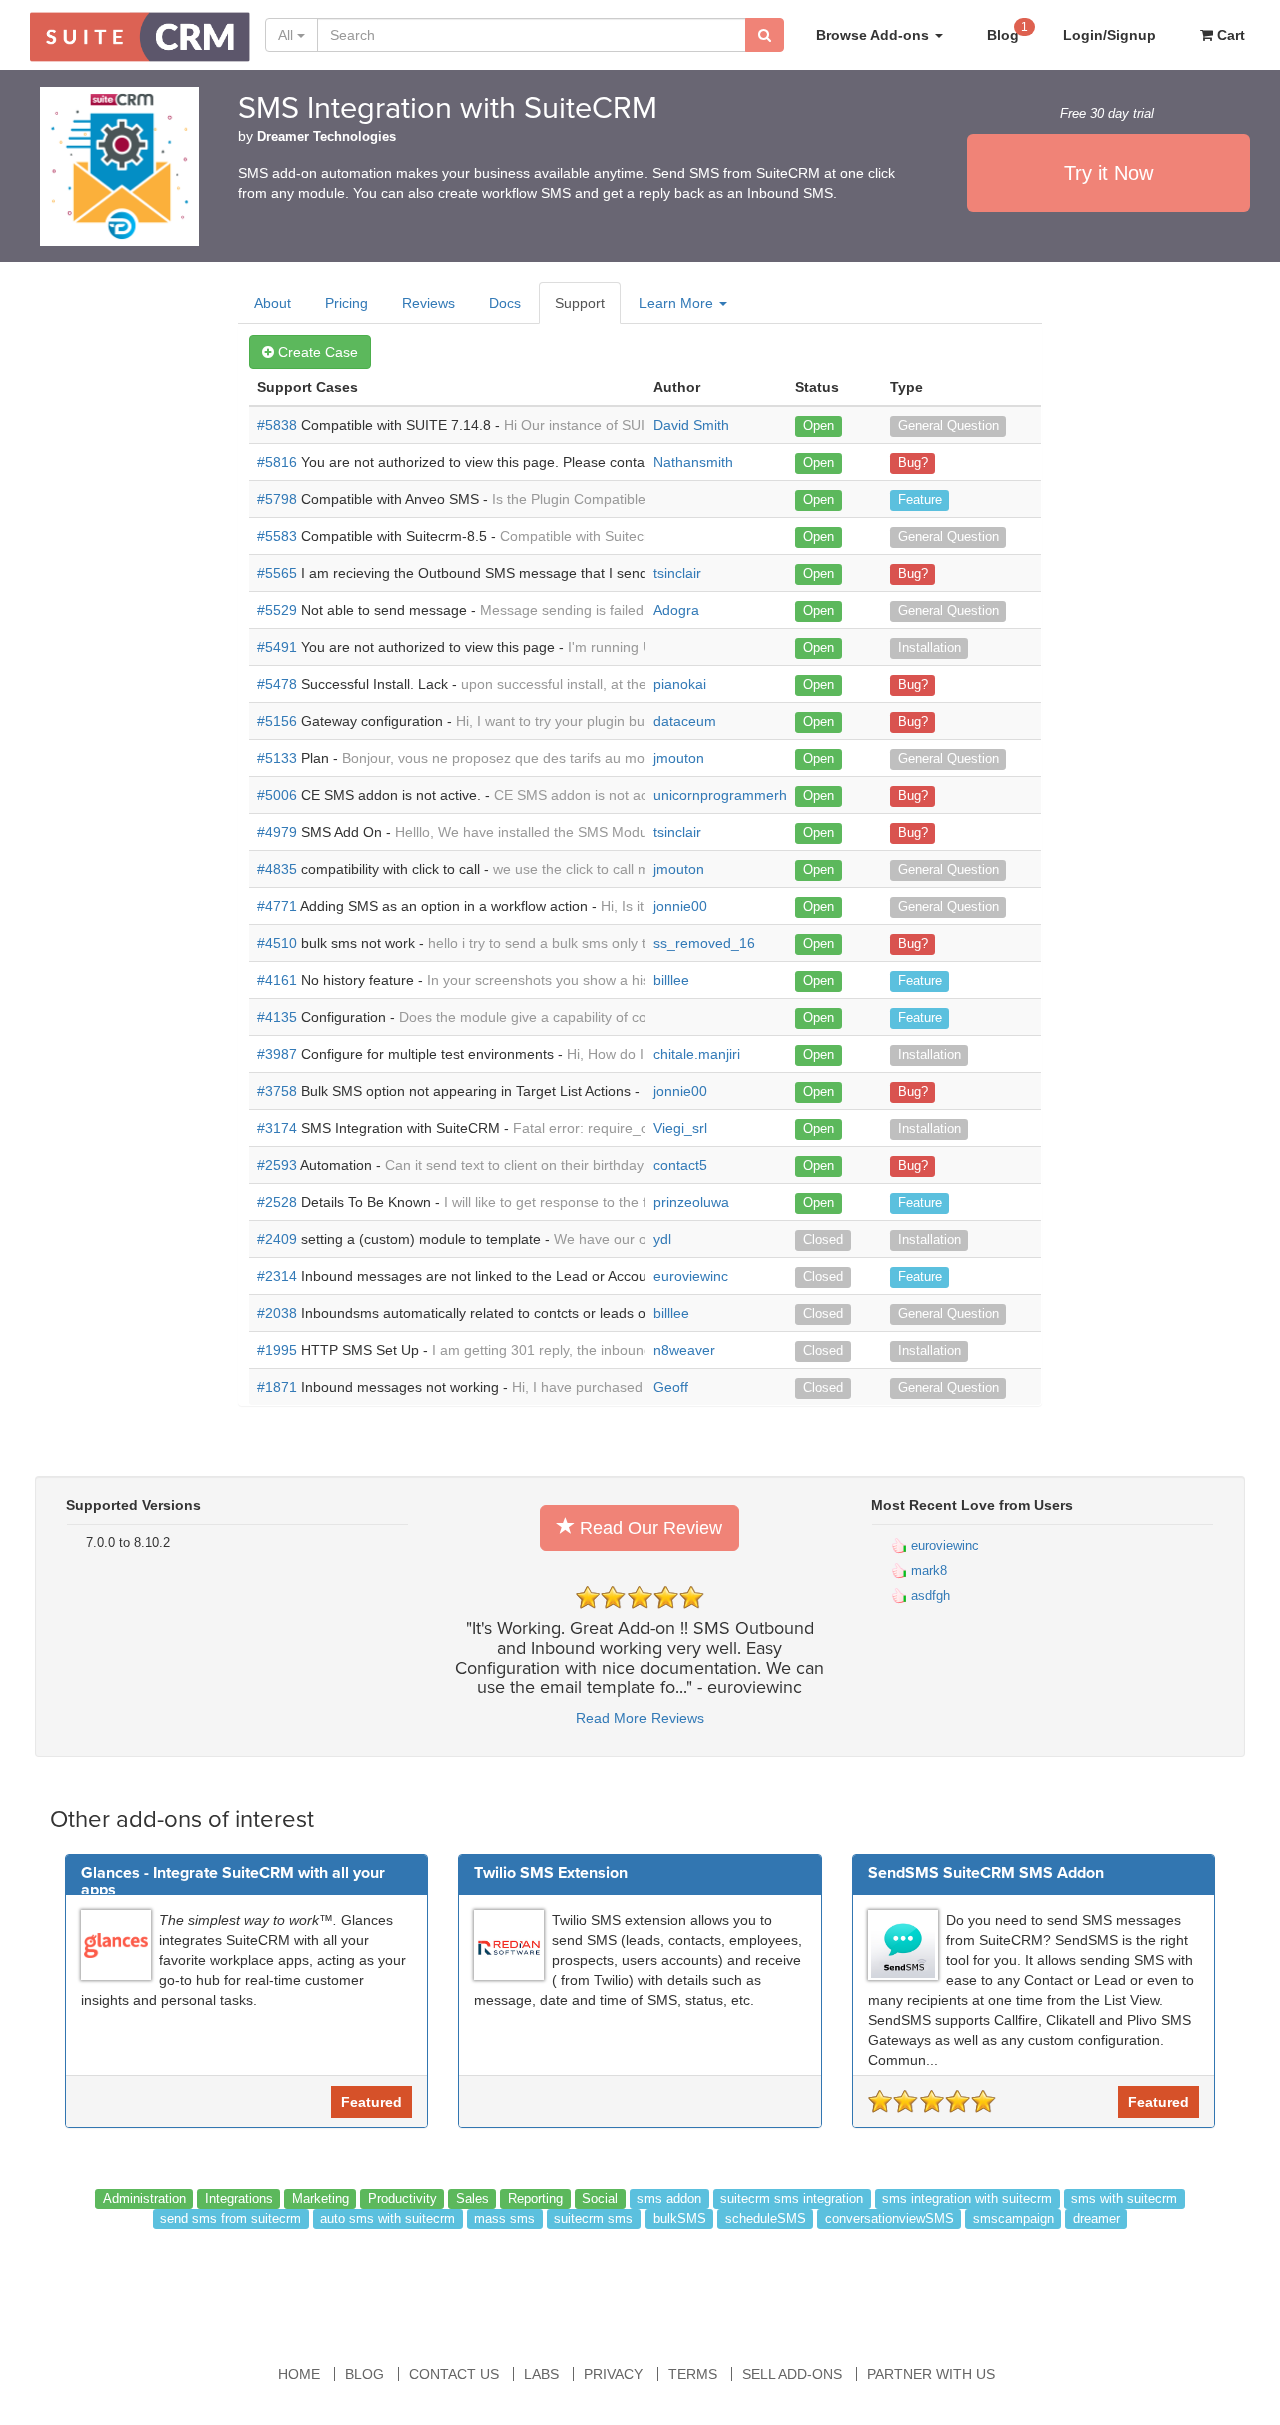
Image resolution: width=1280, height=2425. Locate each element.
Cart (1229, 35)
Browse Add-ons (874, 35)
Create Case (316, 352)
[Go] (764, 35)
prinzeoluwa (691, 1202)
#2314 (277, 1276)
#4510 (277, 943)
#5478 (277, 684)
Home (299, 2374)
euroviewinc (690, 1276)
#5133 (277, 758)
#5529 (277, 610)
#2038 (277, 1313)
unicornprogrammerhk (723, 795)
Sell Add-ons (792, 2374)
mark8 (927, 1570)
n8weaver (684, 1350)
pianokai (679, 684)
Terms (692, 2374)
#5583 (277, 536)
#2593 (277, 1165)
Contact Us (454, 2374)
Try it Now (1108, 173)
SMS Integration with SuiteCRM (447, 108)
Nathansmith (693, 462)
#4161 (277, 980)
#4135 (277, 1017)
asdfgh (928, 1595)
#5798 (277, 499)
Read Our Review (648, 1528)
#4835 (277, 869)
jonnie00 (680, 906)
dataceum (684, 721)
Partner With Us (931, 2374)
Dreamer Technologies (326, 137)
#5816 (277, 462)
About (272, 303)
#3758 (277, 1091)
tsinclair (677, 573)
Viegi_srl (680, 1128)
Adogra (676, 610)
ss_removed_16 (704, 943)
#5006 (277, 795)
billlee (671, 980)
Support (580, 303)
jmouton (678, 758)
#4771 (277, 906)
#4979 (277, 832)
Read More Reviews (640, 1718)
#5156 (277, 721)
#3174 (277, 1128)
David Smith (691, 425)
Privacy (613, 2374)
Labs (541, 2374)
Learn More (678, 303)
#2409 (277, 1239)
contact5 (680, 1165)
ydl (662, 1239)
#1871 (277, 1387)
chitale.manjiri (696, 1054)
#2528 (277, 1202)
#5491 (277, 647)
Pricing (346, 303)
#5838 (277, 425)
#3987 (277, 1054)
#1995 (277, 1350)
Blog (1007, 31)
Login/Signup (1109, 35)
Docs (505, 303)
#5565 (277, 573)
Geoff (670, 1387)
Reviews (428, 303)
